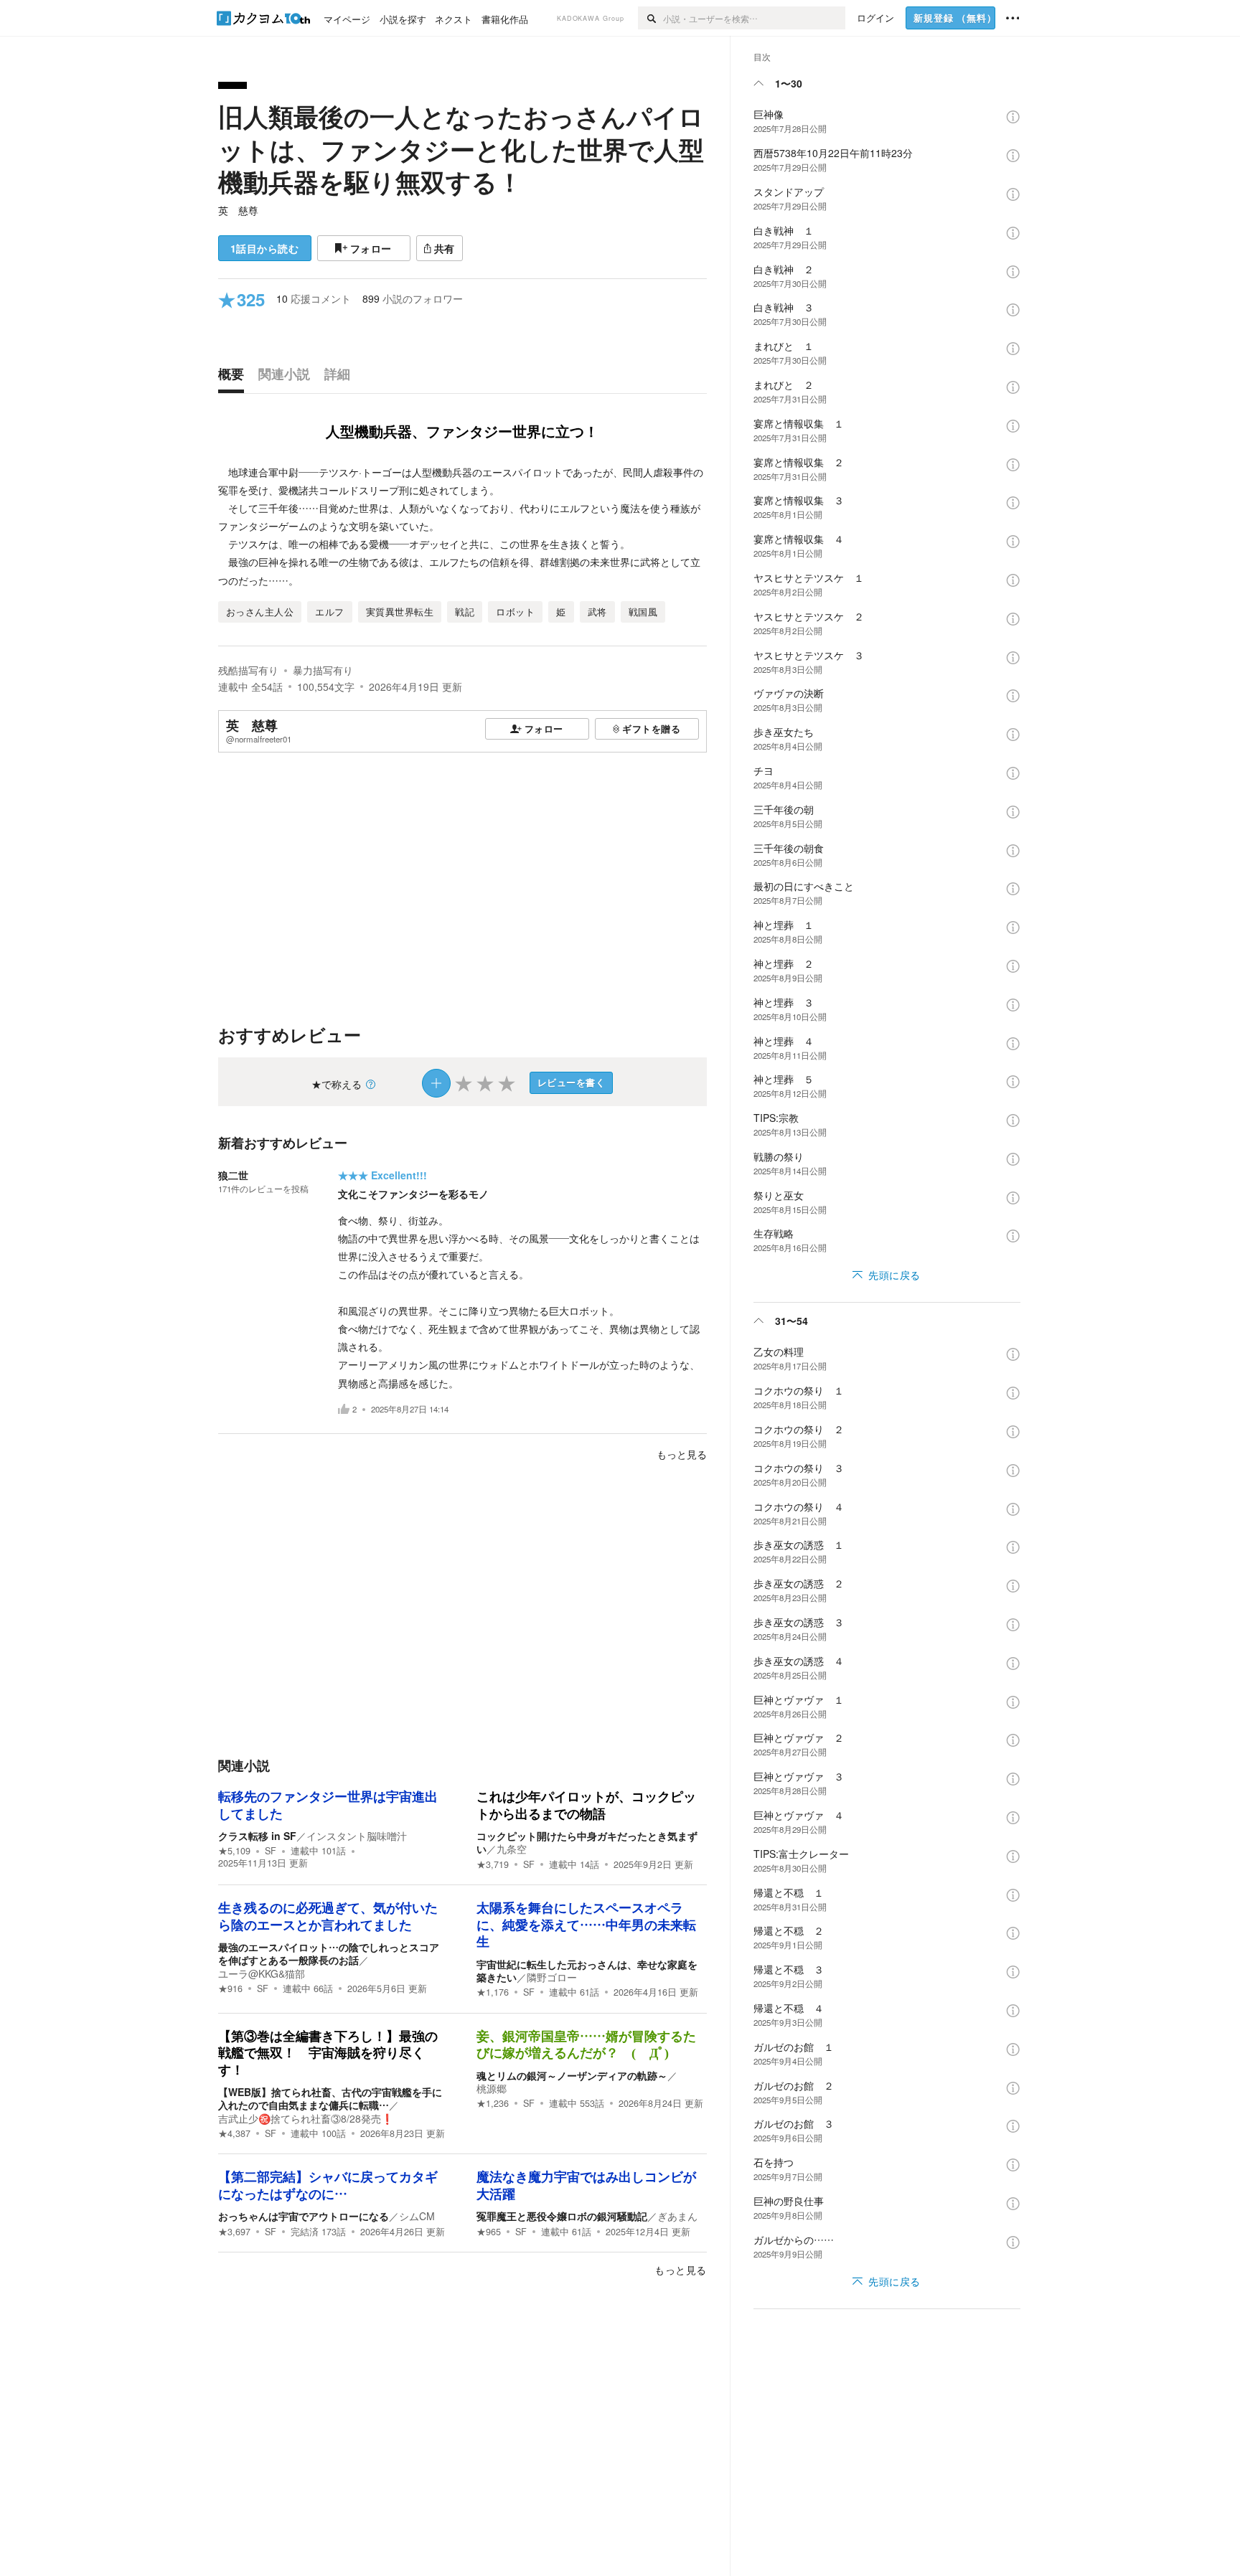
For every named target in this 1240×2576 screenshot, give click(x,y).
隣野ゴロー (552, 1977)
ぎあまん (677, 2216)
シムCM (417, 2216)
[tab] (235, 377)
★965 (489, 2232)
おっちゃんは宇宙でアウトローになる (304, 2216)
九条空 (512, 1849)
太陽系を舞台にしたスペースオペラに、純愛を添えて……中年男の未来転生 (586, 1925)
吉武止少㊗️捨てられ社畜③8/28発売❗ (306, 2118)
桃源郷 (492, 2088)
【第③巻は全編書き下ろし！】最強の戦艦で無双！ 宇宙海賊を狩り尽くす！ (328, 2053)
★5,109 (234, 1851)
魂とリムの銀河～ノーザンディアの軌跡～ (572, 2075)
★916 (230, 1988)
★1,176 (493, 1992)
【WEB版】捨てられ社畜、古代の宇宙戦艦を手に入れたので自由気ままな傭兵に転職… (330, 2098)
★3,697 (234, 2232)
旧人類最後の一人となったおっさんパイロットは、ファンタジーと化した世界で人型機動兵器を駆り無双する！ (461, 149)
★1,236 (493, 2103)
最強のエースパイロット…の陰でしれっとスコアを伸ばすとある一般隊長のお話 (329, 1953)
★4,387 (234, 2133)
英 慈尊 (238, 210)
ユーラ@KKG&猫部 (262, 1973)
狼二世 (233, 1175)
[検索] (650, 18)
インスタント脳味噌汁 (357, 1836)
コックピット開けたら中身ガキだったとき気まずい (587, 1842)
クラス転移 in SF (257, 1836)
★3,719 (493, 1864)
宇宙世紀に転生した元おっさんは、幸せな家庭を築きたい (587, 1971)
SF (271, 1851)
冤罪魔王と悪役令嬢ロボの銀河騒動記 (562, 2216)
